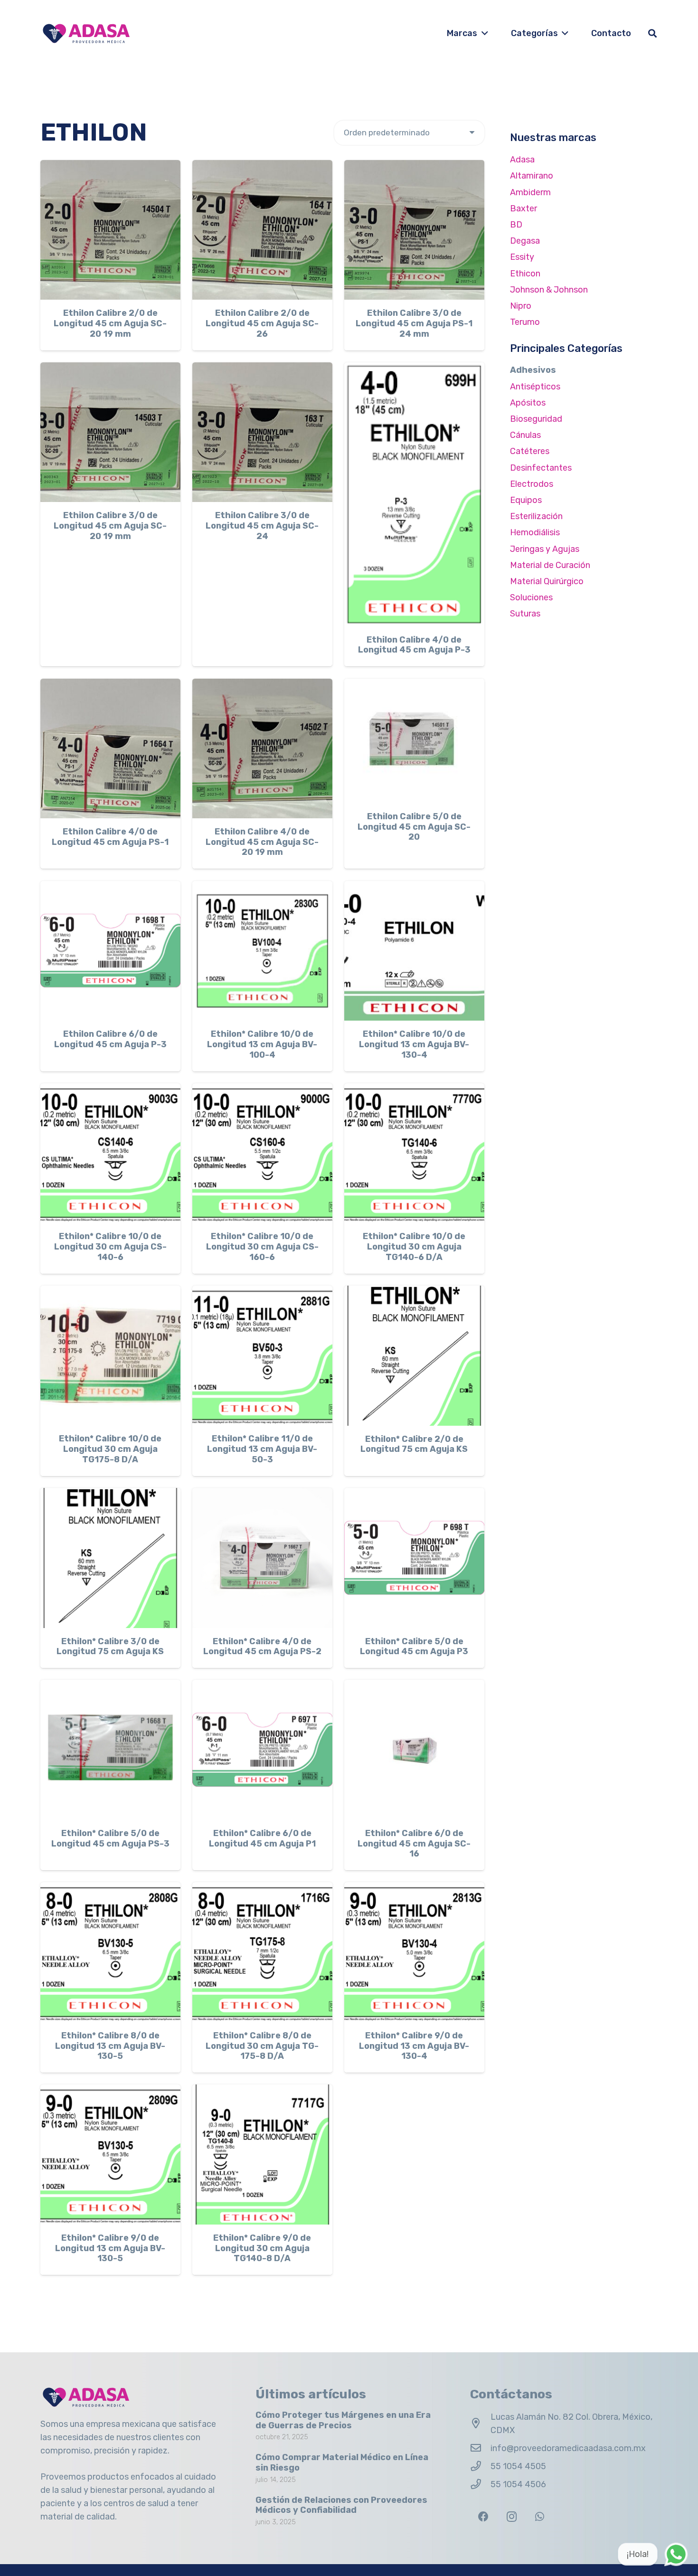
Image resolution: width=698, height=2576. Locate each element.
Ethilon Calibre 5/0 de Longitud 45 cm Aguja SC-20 (414, 827)
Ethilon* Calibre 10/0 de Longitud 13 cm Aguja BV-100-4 (262, 1044)
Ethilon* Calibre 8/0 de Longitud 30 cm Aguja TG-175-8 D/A (262, 2046)
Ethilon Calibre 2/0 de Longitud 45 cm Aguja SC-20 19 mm (110, 323)
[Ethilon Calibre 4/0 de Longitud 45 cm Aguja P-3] (414, 494)
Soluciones (531, 597)
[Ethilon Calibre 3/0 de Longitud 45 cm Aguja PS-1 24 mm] (414, 230)
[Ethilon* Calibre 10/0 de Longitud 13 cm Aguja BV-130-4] (414, 951)
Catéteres (530, 451)
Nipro (521, 306)
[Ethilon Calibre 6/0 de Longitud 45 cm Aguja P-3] (110, 951)
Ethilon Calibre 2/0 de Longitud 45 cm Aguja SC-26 (262, 323)
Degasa (525, 241)
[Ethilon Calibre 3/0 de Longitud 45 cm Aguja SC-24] (262, 432)
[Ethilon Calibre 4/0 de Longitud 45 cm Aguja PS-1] (110, 749)
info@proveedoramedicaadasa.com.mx (568, 2448)
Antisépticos (535, 387)
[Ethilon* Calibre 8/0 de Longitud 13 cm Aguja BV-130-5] (110, 1952)
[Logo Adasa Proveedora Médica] (86, 33)
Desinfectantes (541, 468)
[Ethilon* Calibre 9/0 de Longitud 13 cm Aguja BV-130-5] (110, 2155)
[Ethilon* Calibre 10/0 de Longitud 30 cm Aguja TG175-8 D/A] (110, 1356)
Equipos (526, 500)
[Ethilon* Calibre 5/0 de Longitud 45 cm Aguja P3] (414, 1558)
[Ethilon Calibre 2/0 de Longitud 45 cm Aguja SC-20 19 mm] (110, 230)
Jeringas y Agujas (545, 549)
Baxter (523, 208)
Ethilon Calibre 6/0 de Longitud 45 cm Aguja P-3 (110, 1039)
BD (516, 225)
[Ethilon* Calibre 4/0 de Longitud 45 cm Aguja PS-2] (262, 1558)
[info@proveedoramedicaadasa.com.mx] (480, 2448)
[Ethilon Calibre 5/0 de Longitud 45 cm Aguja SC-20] (414, 741)
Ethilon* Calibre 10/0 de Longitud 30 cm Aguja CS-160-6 (262, 1246)
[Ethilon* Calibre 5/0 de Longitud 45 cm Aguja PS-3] (110, 1750)
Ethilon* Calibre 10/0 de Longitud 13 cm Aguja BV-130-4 (414, 1044)
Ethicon (525, 274)
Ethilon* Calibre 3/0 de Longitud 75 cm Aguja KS (110, 1647)
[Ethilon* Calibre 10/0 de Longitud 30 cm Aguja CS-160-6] (262, 1153)
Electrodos (532, 484)
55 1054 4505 (518, 2466)
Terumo (525, 322)
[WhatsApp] (540, 2517)
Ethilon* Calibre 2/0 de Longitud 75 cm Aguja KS (414, 1444)
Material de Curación (550, 565)
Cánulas (525, 435)
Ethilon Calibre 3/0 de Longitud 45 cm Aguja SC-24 (262, 526)
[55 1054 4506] (480, 2484)
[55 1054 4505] (480, 2466)
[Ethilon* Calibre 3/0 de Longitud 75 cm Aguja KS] (110, 1558)
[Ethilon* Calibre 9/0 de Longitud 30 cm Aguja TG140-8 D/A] (262, 2155)
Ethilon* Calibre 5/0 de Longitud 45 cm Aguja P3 (414, 1647)
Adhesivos (533, 370)
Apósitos (528, 403)
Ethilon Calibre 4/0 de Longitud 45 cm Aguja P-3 (414, 645)
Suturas (525, 614)
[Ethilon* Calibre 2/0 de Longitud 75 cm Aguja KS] (414, 1356)
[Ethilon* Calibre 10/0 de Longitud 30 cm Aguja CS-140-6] (110, 1153)
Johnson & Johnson (549, 290)
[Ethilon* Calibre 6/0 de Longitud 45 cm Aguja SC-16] (414, 1750)
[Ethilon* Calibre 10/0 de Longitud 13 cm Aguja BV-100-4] (262, 951)
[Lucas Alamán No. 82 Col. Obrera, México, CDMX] (480, 2424)
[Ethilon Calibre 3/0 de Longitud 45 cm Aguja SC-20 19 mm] (110, 432)
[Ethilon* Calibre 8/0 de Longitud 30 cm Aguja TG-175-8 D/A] (262, 1952)
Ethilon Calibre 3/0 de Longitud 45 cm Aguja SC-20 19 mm (110, 526)
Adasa (522, 160)
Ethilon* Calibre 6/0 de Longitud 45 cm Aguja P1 (262, 1838)
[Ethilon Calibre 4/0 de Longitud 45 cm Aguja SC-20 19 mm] (262, 749)
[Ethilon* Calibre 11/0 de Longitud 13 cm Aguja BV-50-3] (262, 1356)
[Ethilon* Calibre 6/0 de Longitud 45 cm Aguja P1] (262, 1750)
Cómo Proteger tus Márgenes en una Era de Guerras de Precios (343, 2420)
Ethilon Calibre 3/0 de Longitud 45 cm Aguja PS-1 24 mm (414, 323)
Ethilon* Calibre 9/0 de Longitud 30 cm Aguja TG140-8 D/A (262, 2248)
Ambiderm (530, 192)
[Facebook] (483, 2517)
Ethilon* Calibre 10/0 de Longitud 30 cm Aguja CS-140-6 (110, 1246)
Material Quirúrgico (547, 581)
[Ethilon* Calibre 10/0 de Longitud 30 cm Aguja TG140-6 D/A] (414, 1153)
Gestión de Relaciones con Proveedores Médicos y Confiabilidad (341, 2505)
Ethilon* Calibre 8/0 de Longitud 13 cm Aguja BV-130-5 (110, 2046)
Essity (522, 257)
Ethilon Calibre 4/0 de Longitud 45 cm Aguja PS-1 (110, 837)
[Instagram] (512, 2517)
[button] (483, 33)
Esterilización (536, 516)
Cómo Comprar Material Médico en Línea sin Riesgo (342, 2462)
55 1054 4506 (518, 2484)
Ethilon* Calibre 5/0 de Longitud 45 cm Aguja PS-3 (110, 1838)
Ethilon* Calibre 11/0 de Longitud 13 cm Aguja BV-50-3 (262, 1449)
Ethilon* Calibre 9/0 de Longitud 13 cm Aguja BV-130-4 (414, 2046)
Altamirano (532, 176)
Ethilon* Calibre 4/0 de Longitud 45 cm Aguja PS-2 (262, 1647)
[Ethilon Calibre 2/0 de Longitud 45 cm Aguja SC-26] (262, 230)
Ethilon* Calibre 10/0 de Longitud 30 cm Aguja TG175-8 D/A (110, 1449)
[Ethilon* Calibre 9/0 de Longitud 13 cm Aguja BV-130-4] (414, 1952)
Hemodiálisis (535, 532)
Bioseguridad (536, 419)
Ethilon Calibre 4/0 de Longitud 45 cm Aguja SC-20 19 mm (262, 842)
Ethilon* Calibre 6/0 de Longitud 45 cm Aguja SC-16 (414, 1843)
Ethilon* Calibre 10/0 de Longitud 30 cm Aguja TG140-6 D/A (414, 1246)
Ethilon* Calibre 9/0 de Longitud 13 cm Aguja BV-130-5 (110, 2248)
